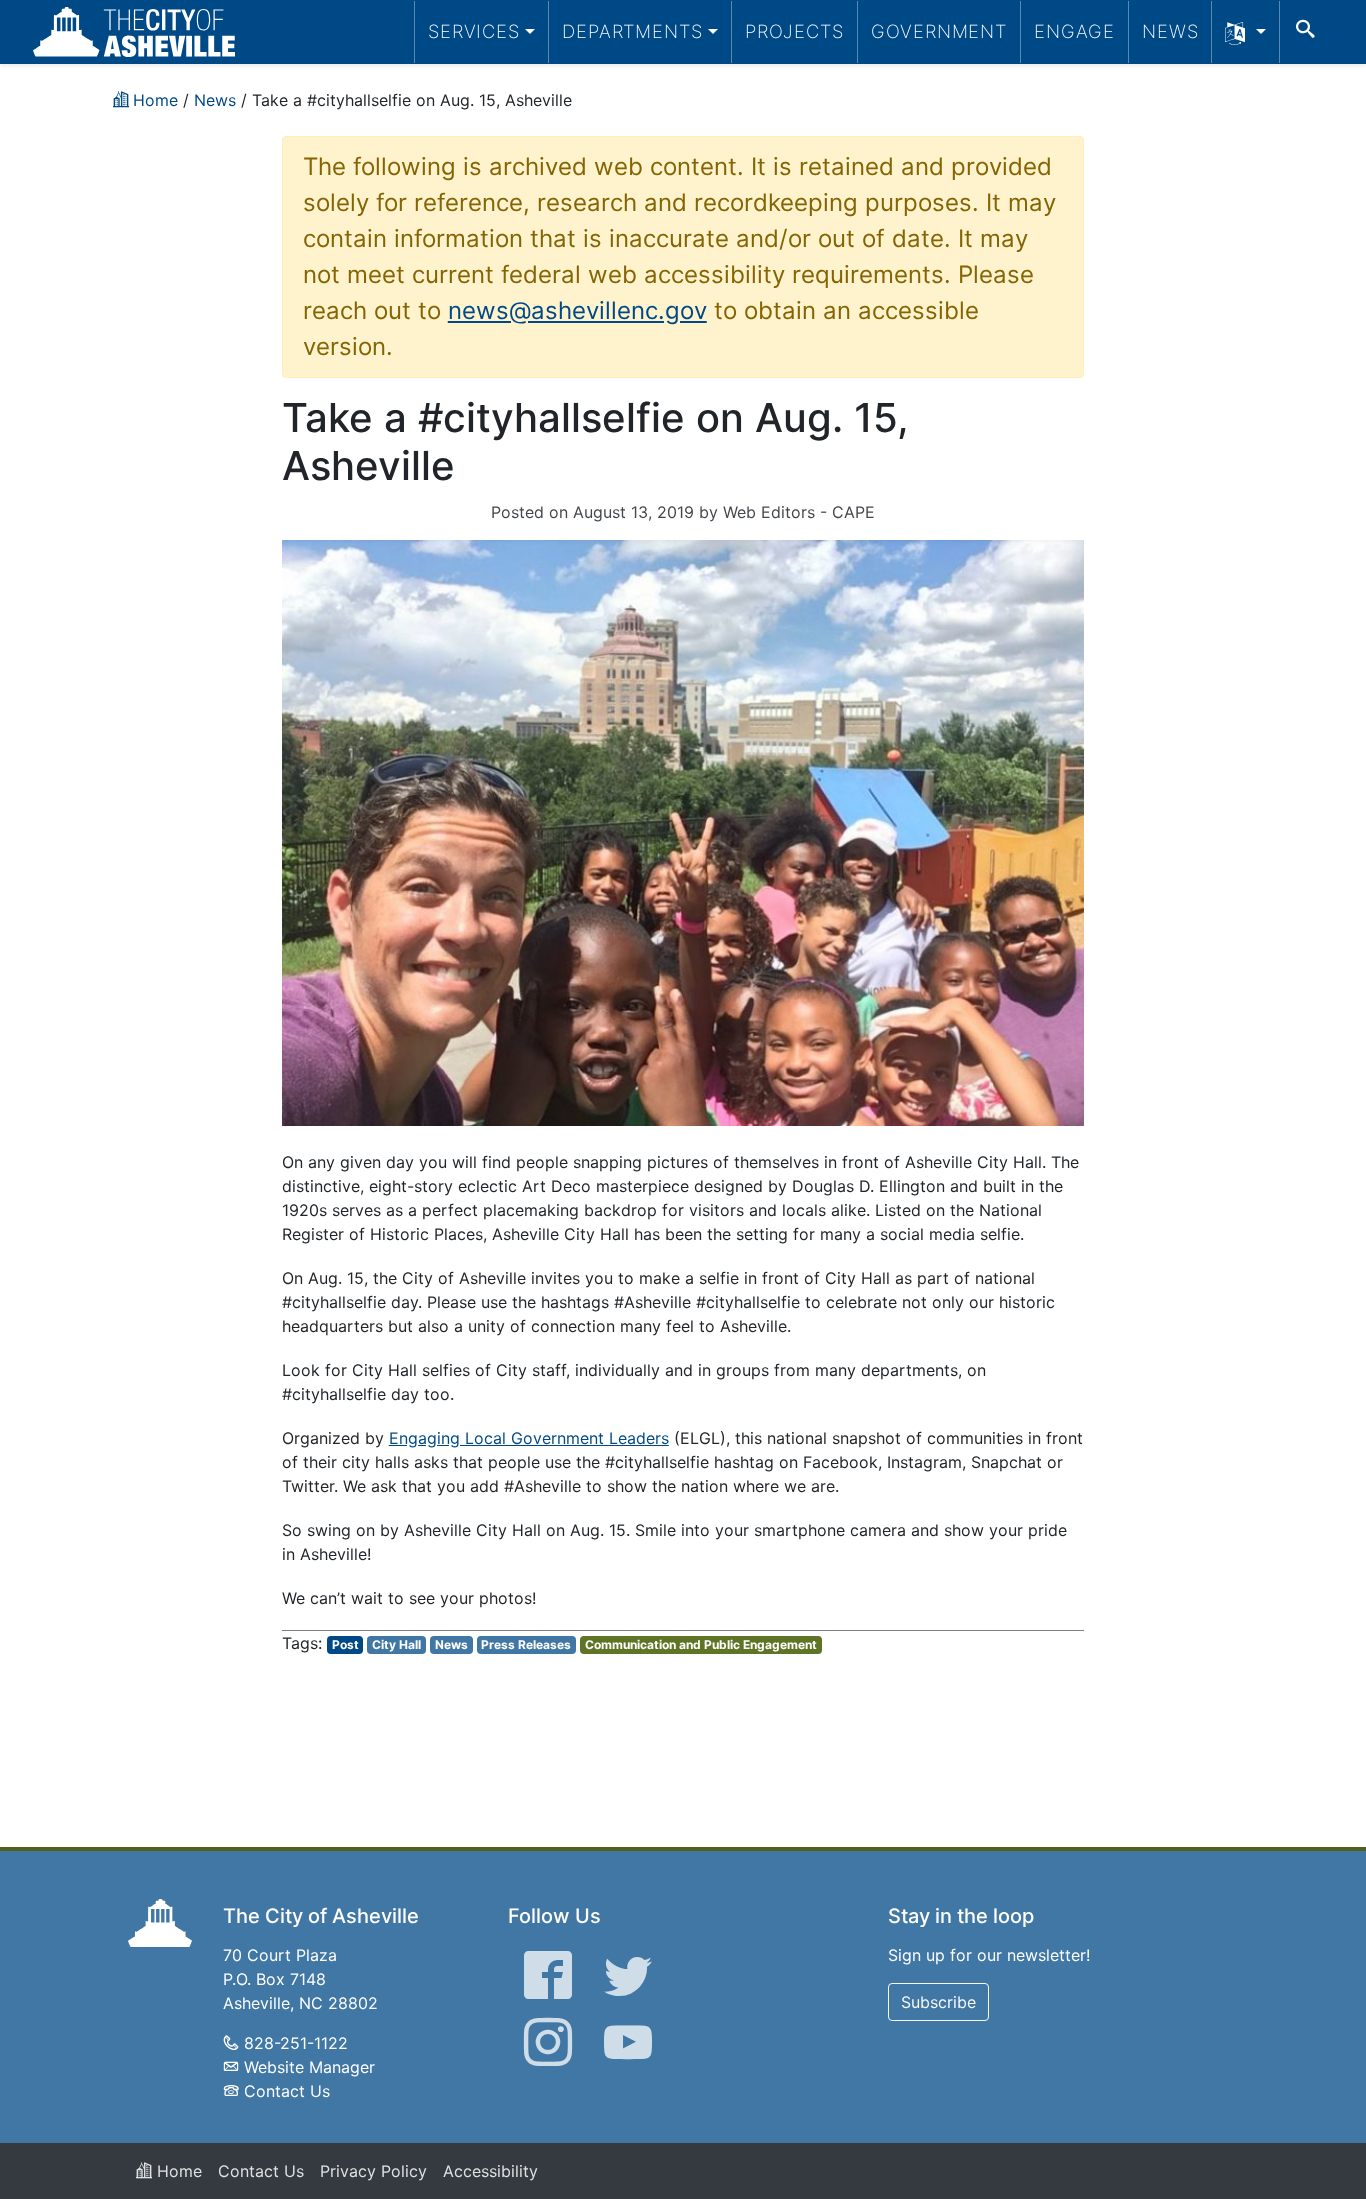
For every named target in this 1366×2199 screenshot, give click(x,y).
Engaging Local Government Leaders (529, 1438)
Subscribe (938, 2002)
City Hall (396, 1644)
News (1170, 31)
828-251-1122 (296, 2043)
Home (177, 2171)
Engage (1074, 31)
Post (345, 1644)
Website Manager (309, 2067)
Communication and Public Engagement (701, 1644)
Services (474, 31)
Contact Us (287, 2091)
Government (939, 31)
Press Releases (526, 1644)
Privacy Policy (373, 2171)
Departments (632, 31)
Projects (794, 31)
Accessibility (490, 2171)
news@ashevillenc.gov (577, 310)
